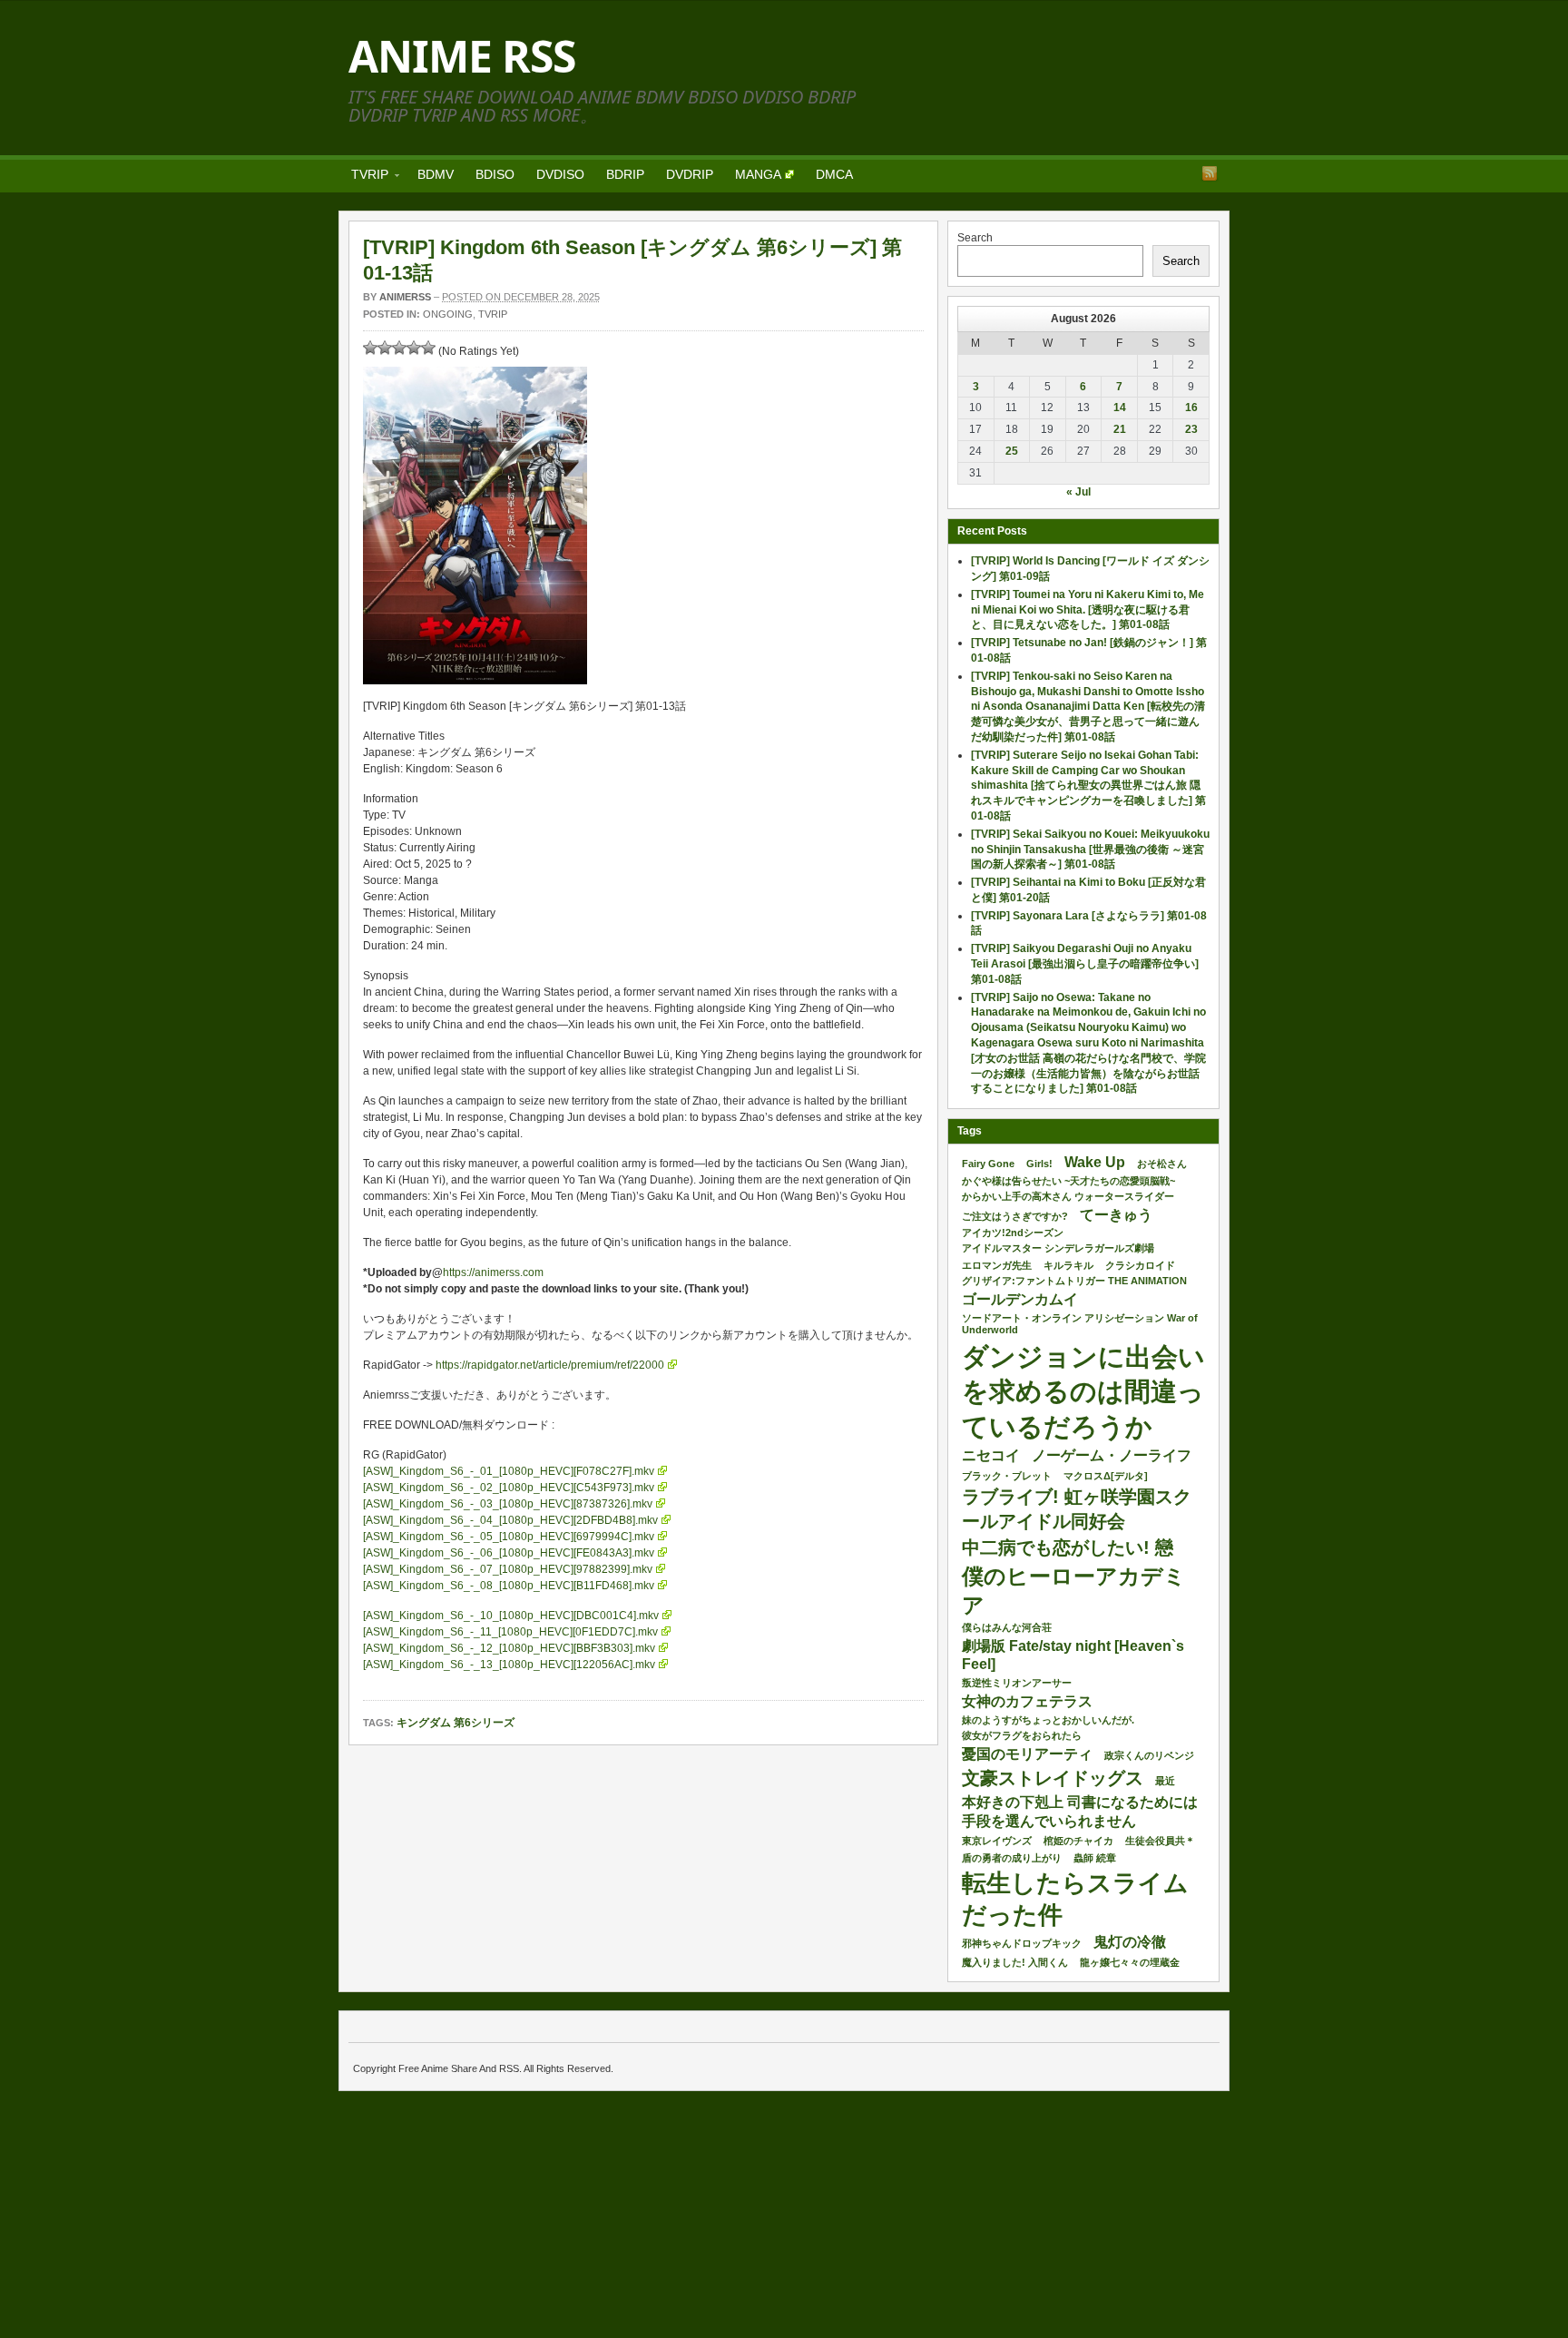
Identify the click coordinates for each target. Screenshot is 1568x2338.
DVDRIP (690, 174)
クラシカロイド (1140, 1265)
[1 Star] (370, 348)
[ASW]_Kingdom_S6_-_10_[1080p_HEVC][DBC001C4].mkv (511, 1616)
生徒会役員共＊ (1160, 1841)
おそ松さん (1162, 1164)
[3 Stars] (399, 348)
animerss (405, 297)
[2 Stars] (385, 348)
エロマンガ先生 (997, 1265)
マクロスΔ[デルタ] (1106, 1476)
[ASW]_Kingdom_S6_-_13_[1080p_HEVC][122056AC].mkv (509, 1665)
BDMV (436, 174)
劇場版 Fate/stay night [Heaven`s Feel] (1073, 1655)
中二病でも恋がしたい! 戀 (1068, 1547)
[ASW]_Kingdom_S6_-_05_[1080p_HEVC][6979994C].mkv (509, 1537)
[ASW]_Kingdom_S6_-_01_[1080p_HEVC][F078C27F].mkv (509, 1471)
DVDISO (560, 174)
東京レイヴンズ (997, 1841)
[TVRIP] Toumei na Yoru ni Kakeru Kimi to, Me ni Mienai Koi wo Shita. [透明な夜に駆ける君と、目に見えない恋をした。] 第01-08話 (1088, 610)
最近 (1165, 1781)
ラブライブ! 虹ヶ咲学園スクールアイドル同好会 (1077, 1508)
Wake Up (1095, 1162)
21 (1120, 429)
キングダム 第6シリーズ (456, 1723)
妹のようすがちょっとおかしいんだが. (1048, 1720)
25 (1012, 451)
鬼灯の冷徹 (1130, 1942)
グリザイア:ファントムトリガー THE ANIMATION (1074, 1281)
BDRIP (625, 174)
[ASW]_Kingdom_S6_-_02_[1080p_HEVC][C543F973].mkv (509, 1488)
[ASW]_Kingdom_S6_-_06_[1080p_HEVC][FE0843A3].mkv (509, 1553)
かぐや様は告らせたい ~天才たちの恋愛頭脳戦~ (1068, 1181)
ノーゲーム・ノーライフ (1112, 1455)
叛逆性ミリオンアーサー (1017, 1683)
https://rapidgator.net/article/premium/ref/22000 (550, 1365)
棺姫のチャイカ (1078, 1841)
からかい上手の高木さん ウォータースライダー (1068, 1196)
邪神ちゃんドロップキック (1022, 1943)
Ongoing (448, 314)
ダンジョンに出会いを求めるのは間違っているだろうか (1083, 1391)
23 (1191, 429)
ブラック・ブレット (1007, 1476)
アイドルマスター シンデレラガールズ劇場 (1058, 1248)
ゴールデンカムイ (1020, 1299)
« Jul (1078, 492)
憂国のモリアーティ (1027, 1754)
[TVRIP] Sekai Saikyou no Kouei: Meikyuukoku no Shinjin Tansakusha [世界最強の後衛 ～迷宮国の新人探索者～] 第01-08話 (1090, 850)
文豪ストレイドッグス (1053, 1778)
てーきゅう (1116, 1215)
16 (1191, 408)
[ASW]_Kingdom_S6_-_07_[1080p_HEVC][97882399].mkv (508, 1569)
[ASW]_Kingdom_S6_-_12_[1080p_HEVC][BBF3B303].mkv (509, 1648)
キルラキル (1068, 1265)
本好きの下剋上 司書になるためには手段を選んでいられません (1080, 1812)
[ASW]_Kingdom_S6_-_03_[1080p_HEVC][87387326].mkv (508, 1504)
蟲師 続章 (1095, 1858)
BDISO (495, 174)
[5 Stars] (428, 348)
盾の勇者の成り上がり (1012, 1858)
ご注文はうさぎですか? (1015, 1216)
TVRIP (364, 177)
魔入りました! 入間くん (1015, 1962)
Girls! (1039, 1164)
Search (975, 238)
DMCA (834, 174)
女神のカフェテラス (1027, 1701)
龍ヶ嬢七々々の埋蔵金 (1130, 1962)
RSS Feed (1210, 173)
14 (1120, 408)
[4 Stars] (414, 348)
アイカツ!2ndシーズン (1013, 1233)
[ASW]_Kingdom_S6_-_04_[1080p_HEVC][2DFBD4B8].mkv (510, 1520)
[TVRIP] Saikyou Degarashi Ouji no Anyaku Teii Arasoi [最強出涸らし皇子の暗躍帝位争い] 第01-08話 (1085, 964)
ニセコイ (991, 1455)
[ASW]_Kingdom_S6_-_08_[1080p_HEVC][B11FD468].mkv (509, 1586)
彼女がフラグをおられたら (1022, 1735)
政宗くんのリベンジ (1149, 1755)
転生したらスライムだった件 (1075, 1899)
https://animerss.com (493, 1272)
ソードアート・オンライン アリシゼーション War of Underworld (1080, 1324)
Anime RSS (462, 56)
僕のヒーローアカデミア (1074, 1590)
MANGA (758, 174)
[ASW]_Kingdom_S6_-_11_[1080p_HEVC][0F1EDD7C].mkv (510, 1632)
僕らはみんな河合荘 (1007, 1627)
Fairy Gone (988, 1164)
